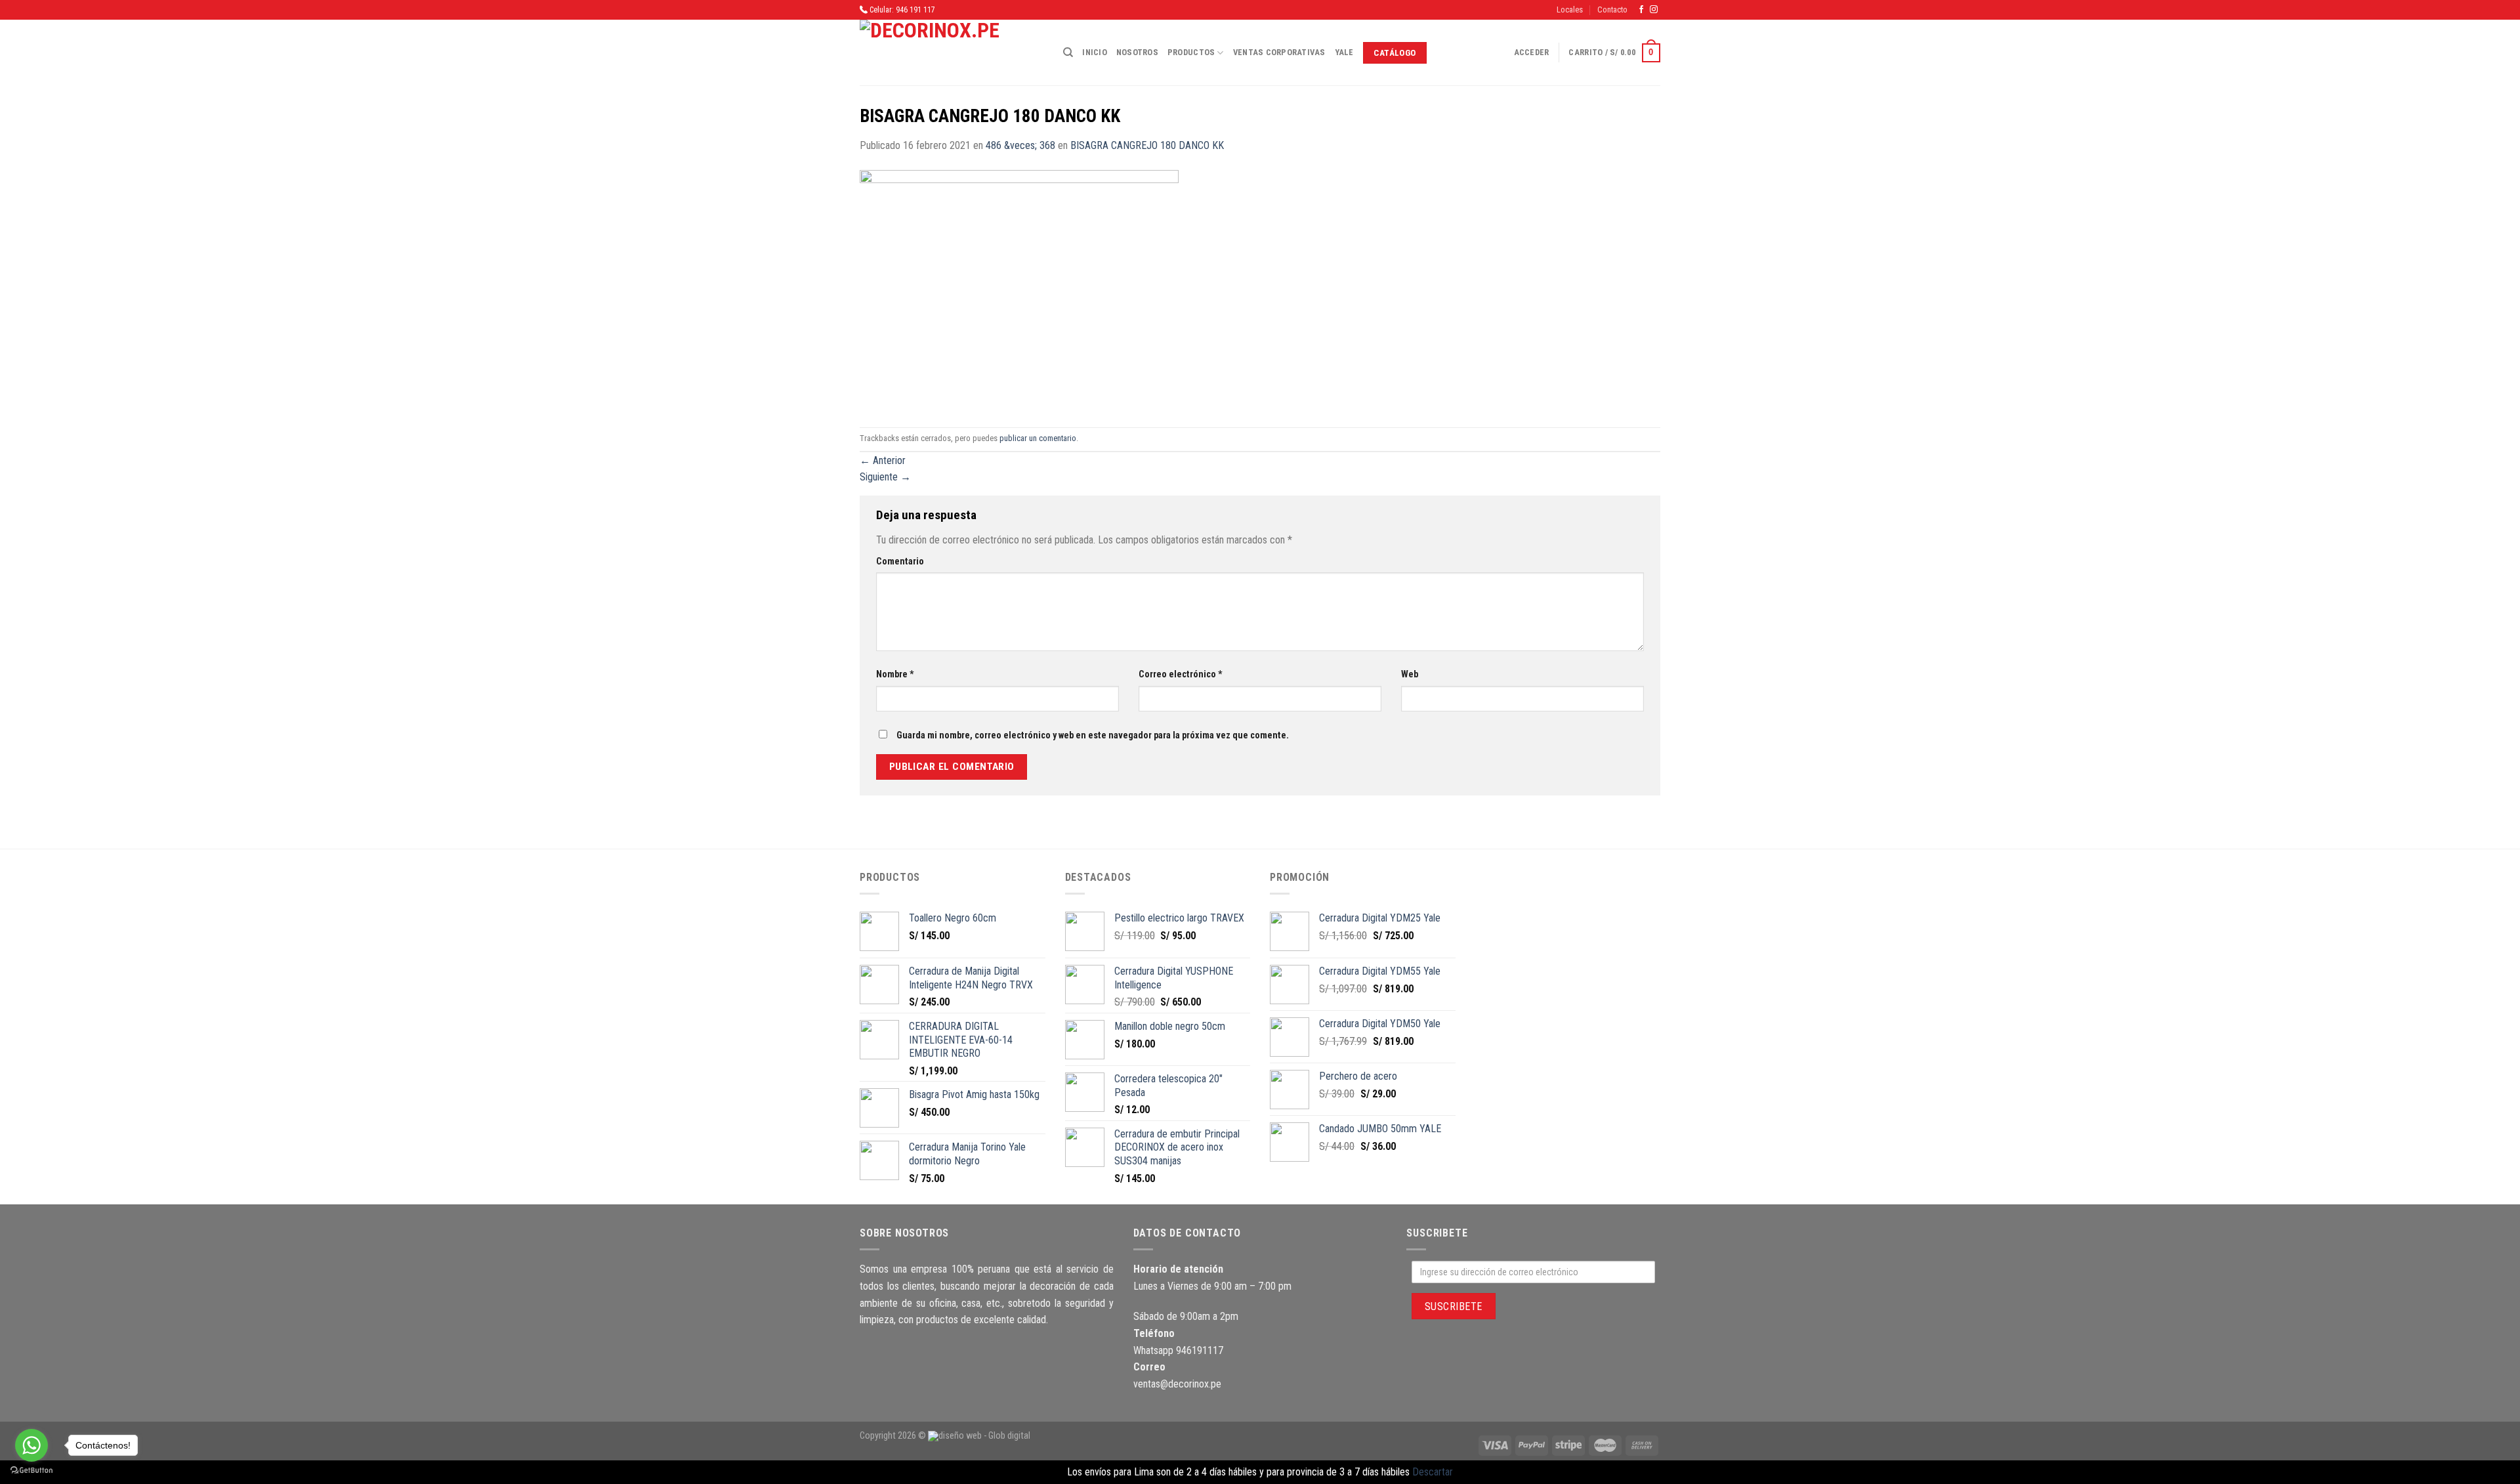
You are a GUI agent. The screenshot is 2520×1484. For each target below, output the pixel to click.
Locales (1570, 10)
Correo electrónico (1181, 674)
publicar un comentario (1038, 438)
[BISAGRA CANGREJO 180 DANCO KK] (1019, 290)
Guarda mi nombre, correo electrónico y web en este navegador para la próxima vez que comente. (1093, 735)
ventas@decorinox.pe (1177, 1384)
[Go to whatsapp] (31, 1445)
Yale (1344, 52)
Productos (1191, 52)
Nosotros (1137, 52)
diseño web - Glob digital (984, 1436)
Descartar (1433, 1472)
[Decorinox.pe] (952, 53)
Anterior (883, 460)
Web (1410, 674)
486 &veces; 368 (1020, 145)
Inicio (1095, 52)
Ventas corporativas (1279, 52)
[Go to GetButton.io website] (31, 1471)
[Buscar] (1068, 53)
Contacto (1612, 10)
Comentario (900, 562)
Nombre (895, 674)
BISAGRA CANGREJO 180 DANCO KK (1147, 145)
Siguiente (885, 477)
